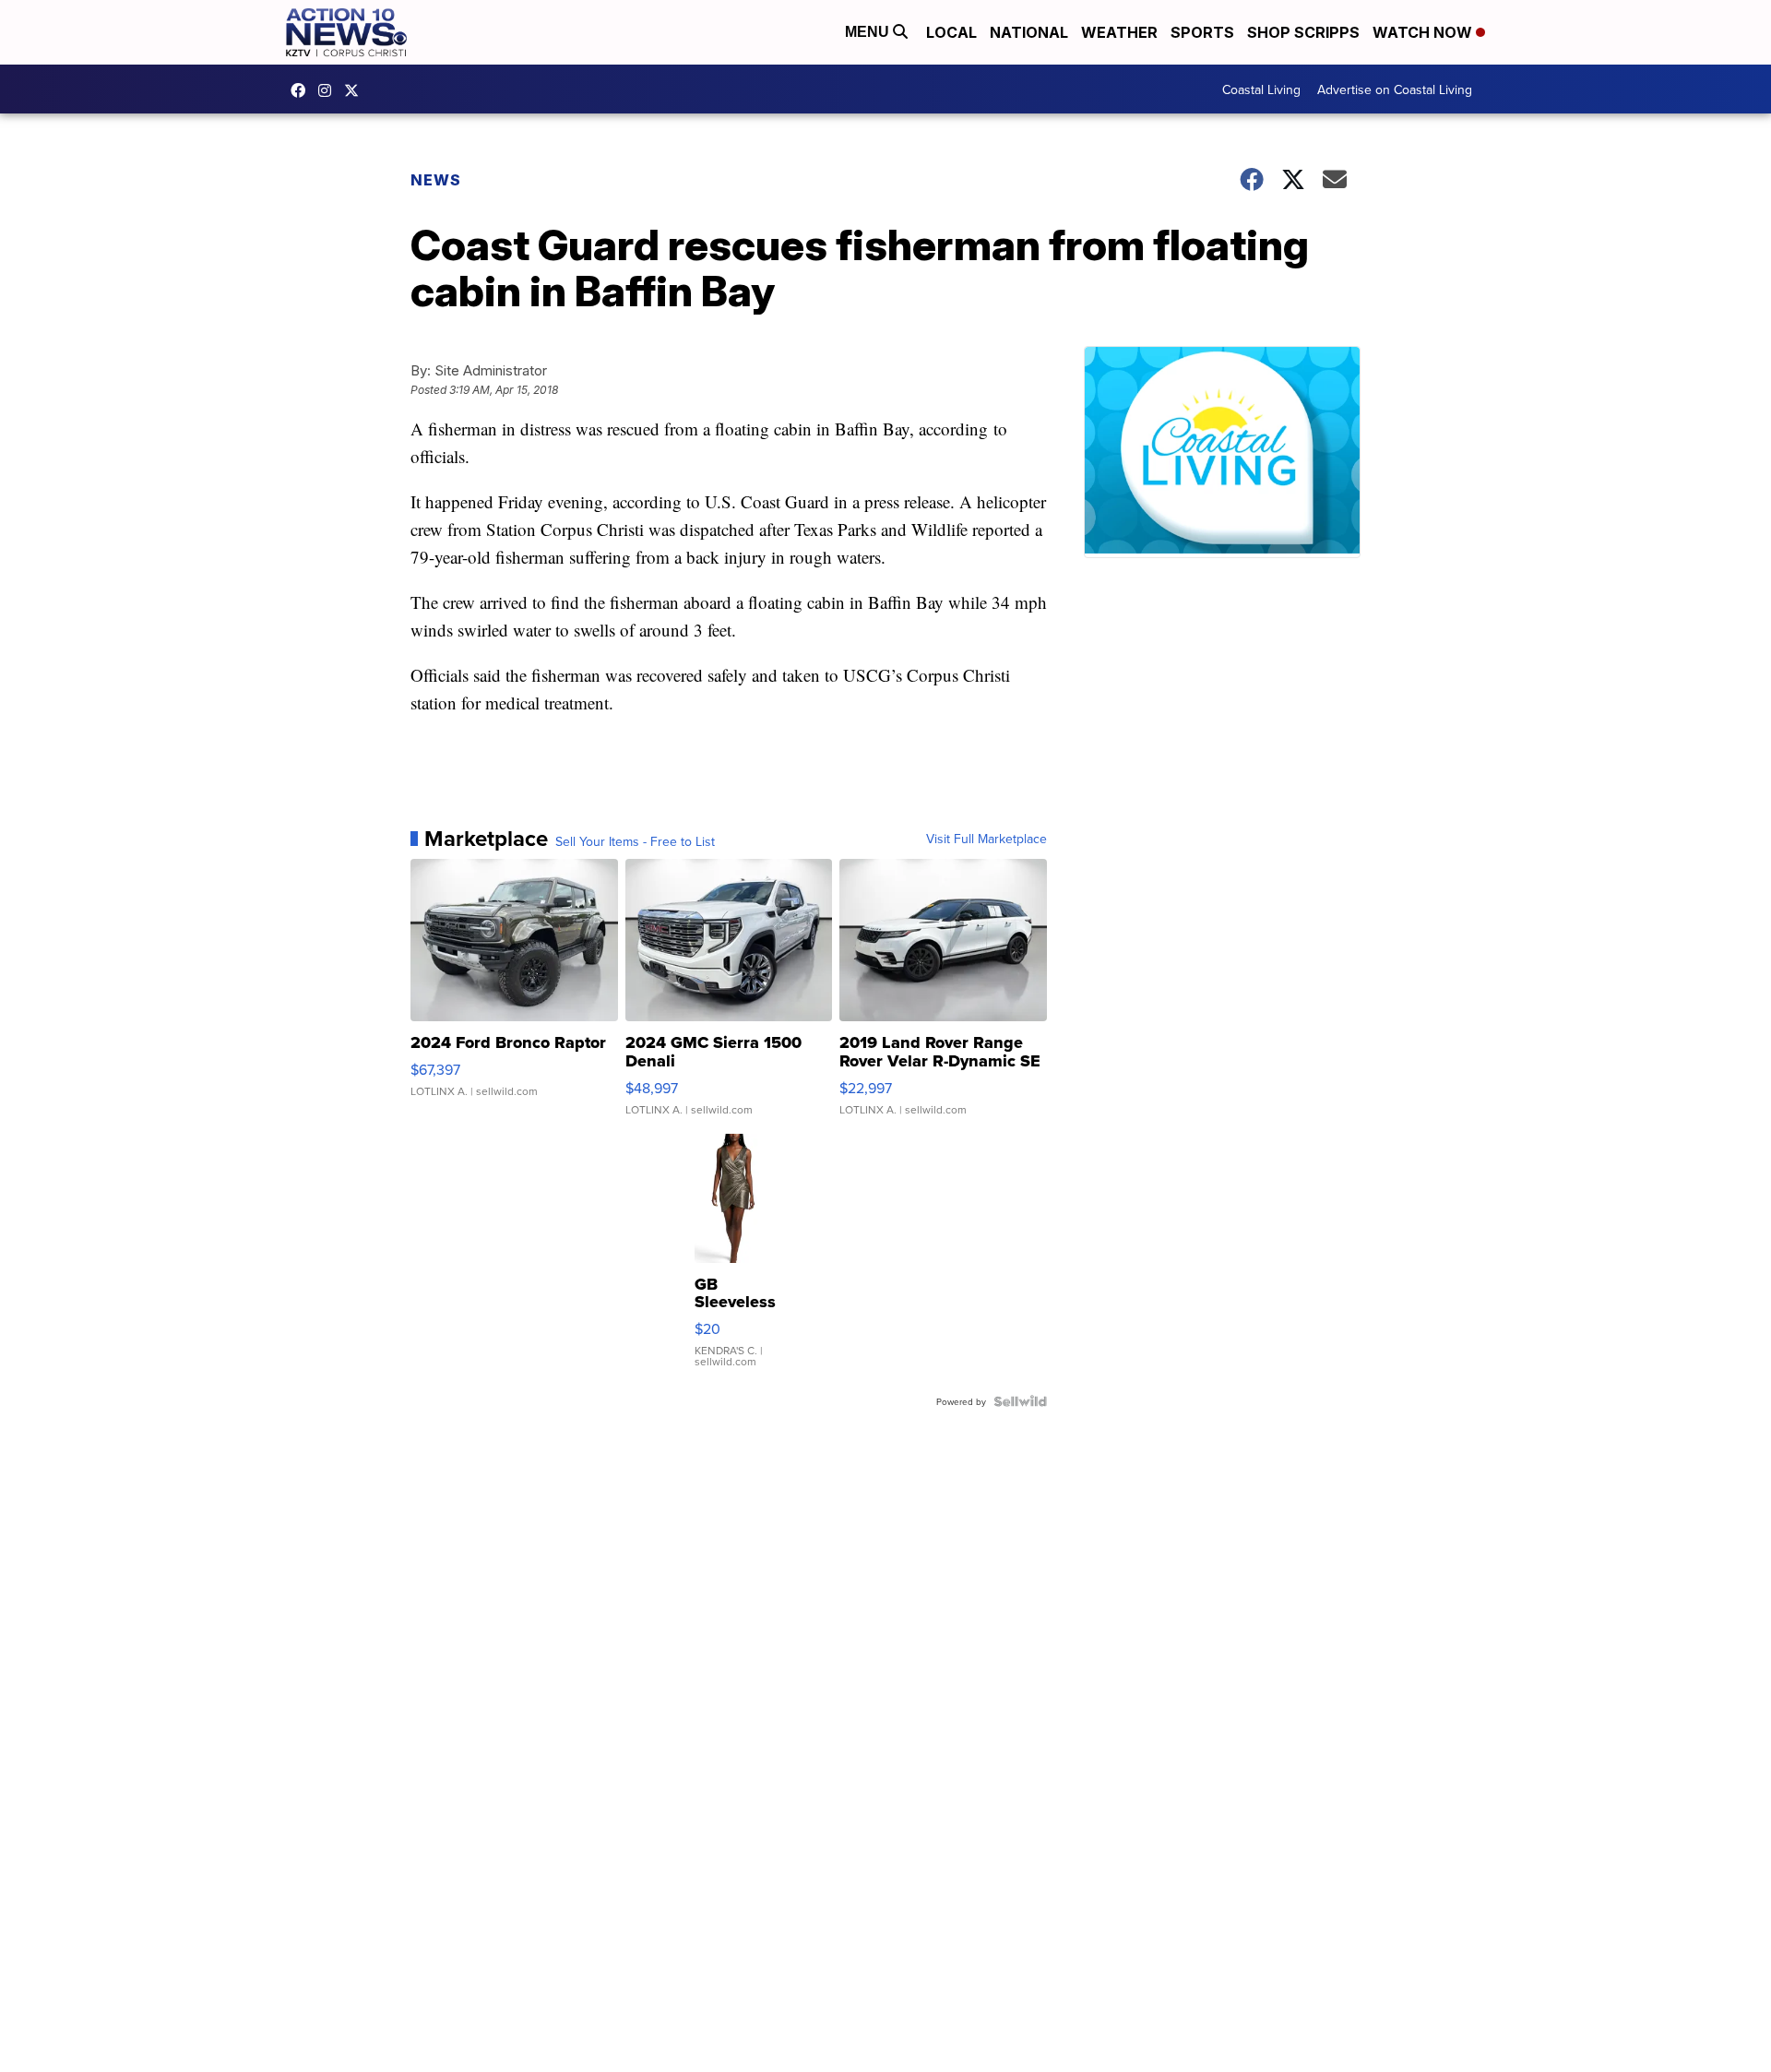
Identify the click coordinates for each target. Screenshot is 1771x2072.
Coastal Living (1261, 89)
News (436, 180)
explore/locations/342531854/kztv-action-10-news (329, 90)
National (1029, 32)
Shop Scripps (1303, 32)
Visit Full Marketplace (987, 839)
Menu (869, 32)
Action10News (356, 90)
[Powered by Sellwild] (1020, 1401)
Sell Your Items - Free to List (635, 841)
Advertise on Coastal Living (1395, 89)
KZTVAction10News (303, 90)
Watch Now (1424, 32)
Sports (1202, 32)
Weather (1119, 32)
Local (951, 32)
